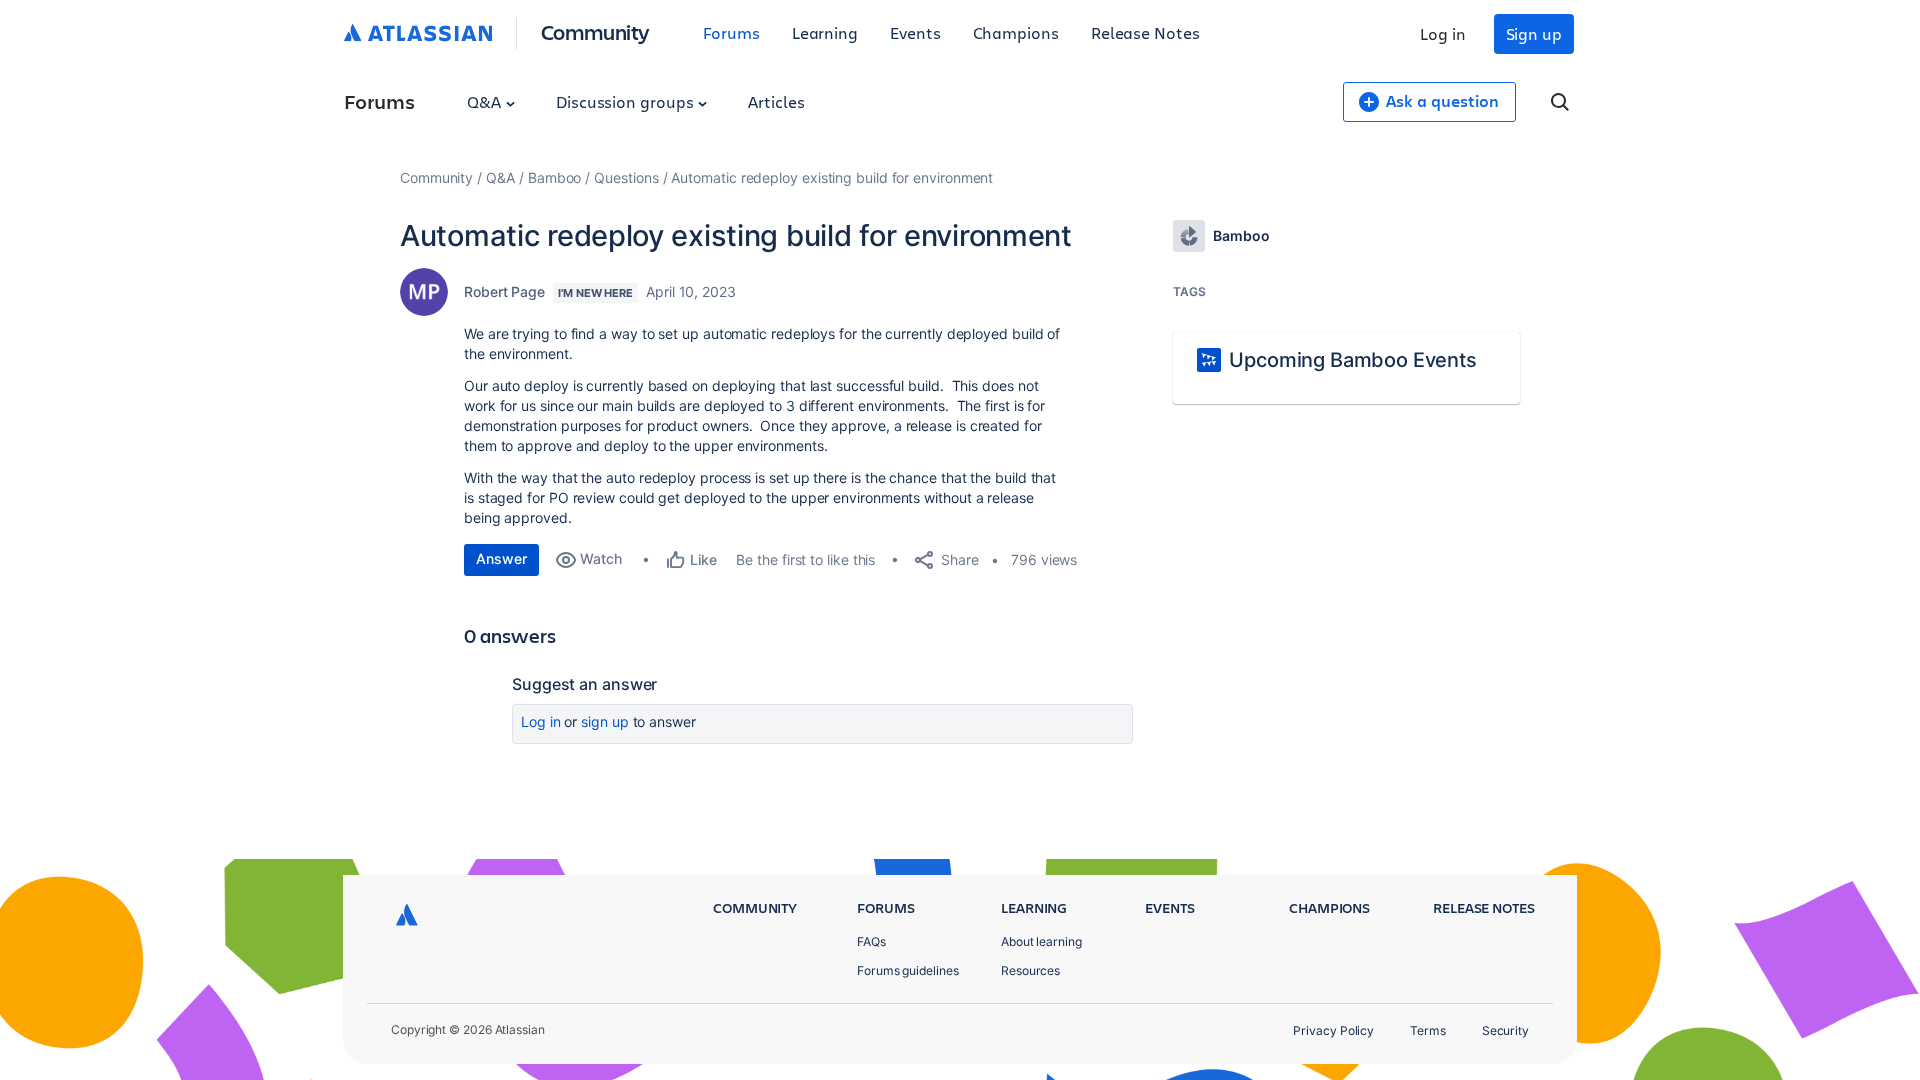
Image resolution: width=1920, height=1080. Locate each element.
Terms (1428, 1030)
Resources (1030, 970)
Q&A (486, 101)
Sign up (1534, 33)
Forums (731, 32)
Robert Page (504, 291)
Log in (1443, 33)
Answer (501, 558)
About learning (1041, 941)
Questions (626, 177)
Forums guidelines (908, 970)
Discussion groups (627, 101)
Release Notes (1145, 32)
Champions (1016, 32)
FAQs (871, 941)
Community (595, 31)
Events (915, 32)
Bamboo (555, 177)
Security (1505, 1030)
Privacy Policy (1333, 1030)
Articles (776, 101)
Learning (825, 32)
